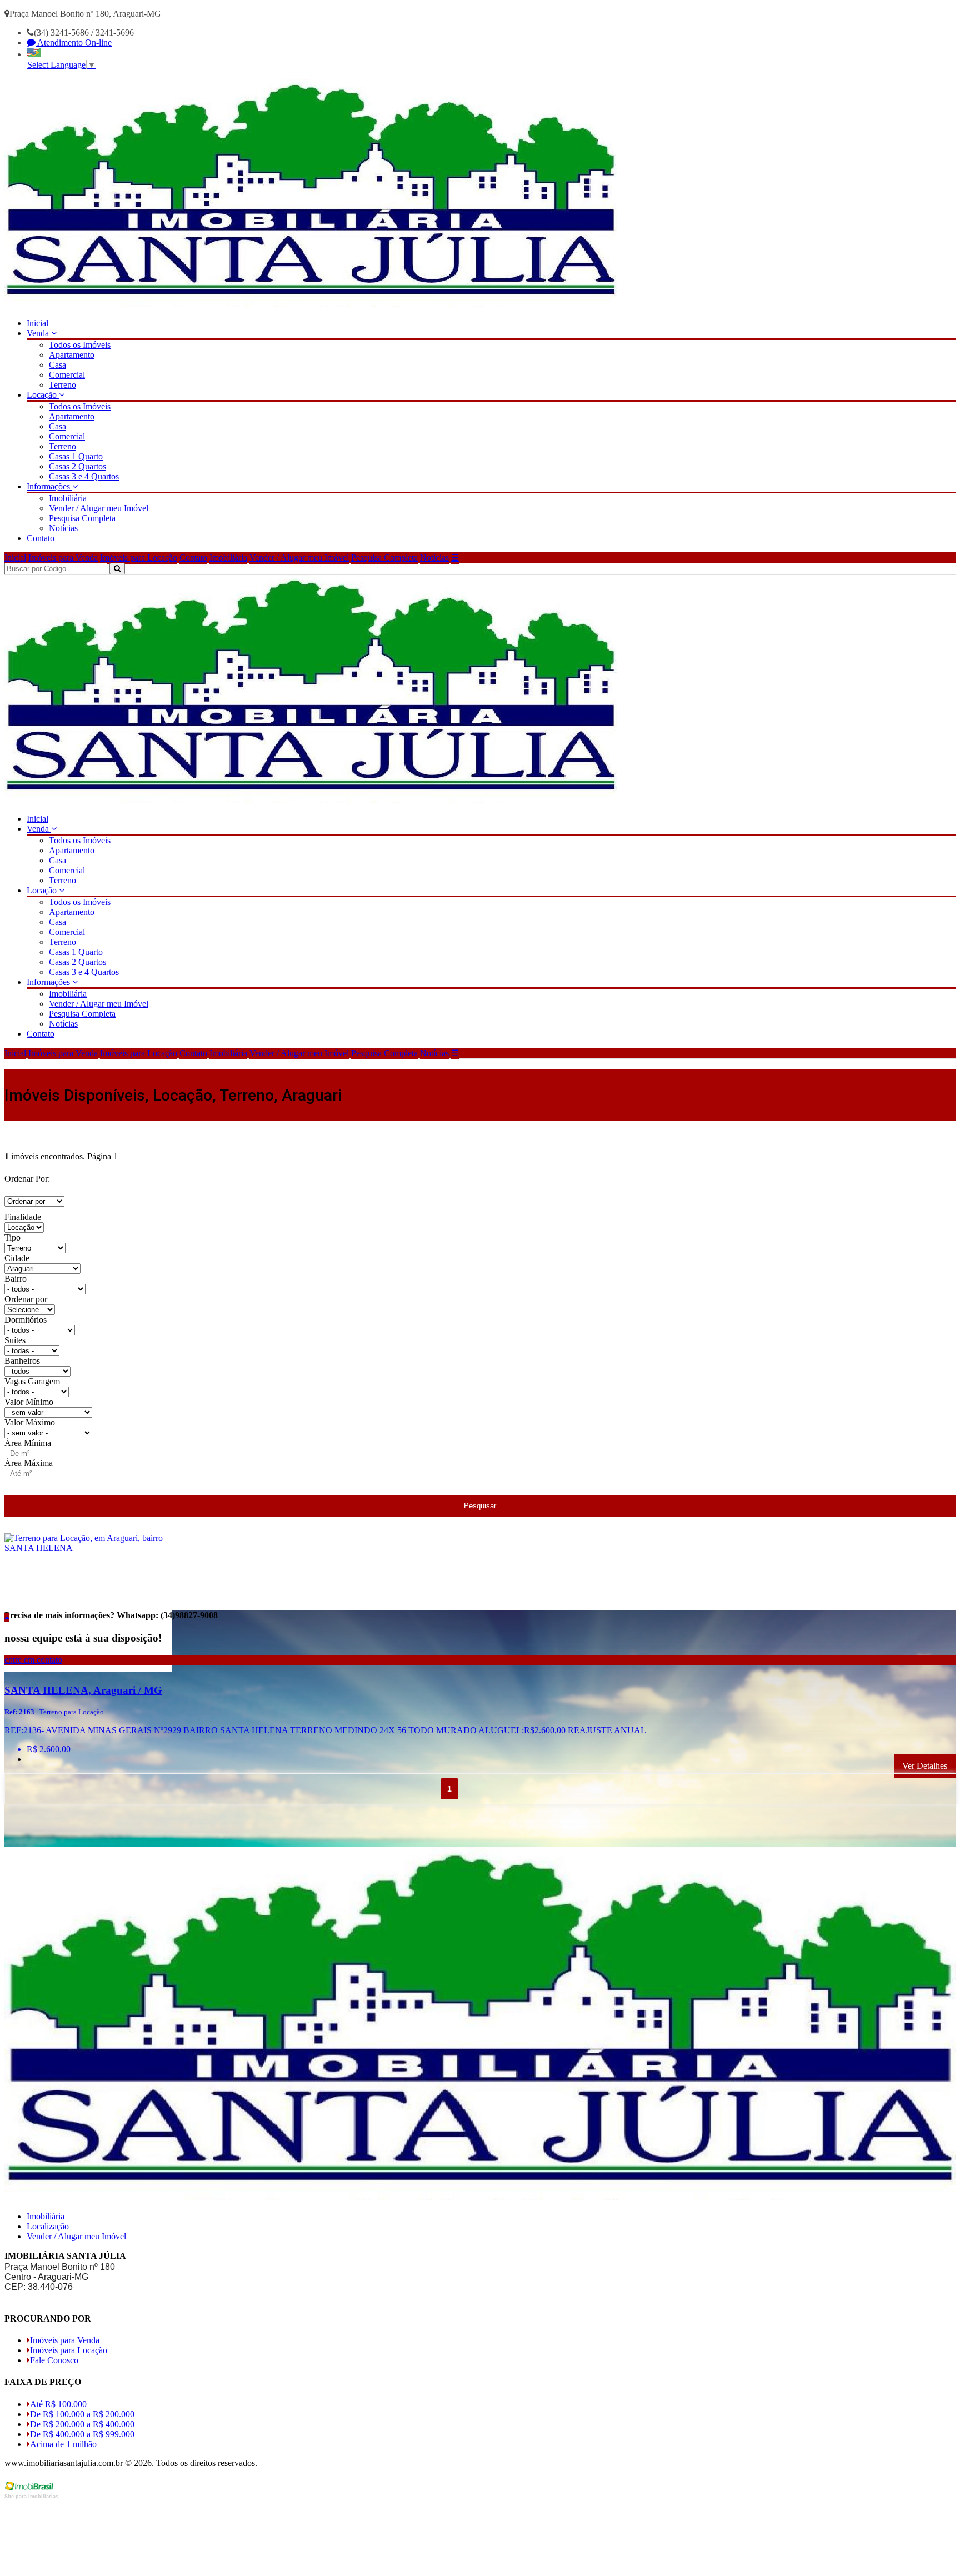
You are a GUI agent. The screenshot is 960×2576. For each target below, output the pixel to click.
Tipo (12, 1237)
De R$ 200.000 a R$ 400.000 (82, 2424)
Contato (41, 538)
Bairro (16, 1279)
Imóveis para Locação (139, 557)
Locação (43, 395)
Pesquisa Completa (82, 518)
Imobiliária (68, 498)
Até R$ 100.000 (58, 2404)
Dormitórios (26, 1320)
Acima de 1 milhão (63, 2444)
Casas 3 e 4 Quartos (84, 476)
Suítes (15, 1340)
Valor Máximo (30, 1422)
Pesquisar (480, 1506)
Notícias (63, 528)
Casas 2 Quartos (77, 466)
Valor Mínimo (29, 1402)
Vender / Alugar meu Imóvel (99, 508)
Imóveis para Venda (63, 557)
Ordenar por (26, 1299)
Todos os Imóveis (80, 345)
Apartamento (72, 355)
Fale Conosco (54, 2360)
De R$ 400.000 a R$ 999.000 (82, 2434)
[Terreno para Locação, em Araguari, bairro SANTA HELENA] (88, 1669)
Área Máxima (29, 1463)
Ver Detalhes (925, 1766)
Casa (57, 365)
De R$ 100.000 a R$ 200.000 (82, 2414)
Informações (49, 486)
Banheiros (22, 1361)
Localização (48, 2226)
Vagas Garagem (32, 1381)
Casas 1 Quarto (76, 456)
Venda (39, 333)
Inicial (37, 323)
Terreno (62, 385)
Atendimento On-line (74, 42)
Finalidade (23, 1217)
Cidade (17, 1258)
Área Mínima (28, 1443)
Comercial (67, 375)
